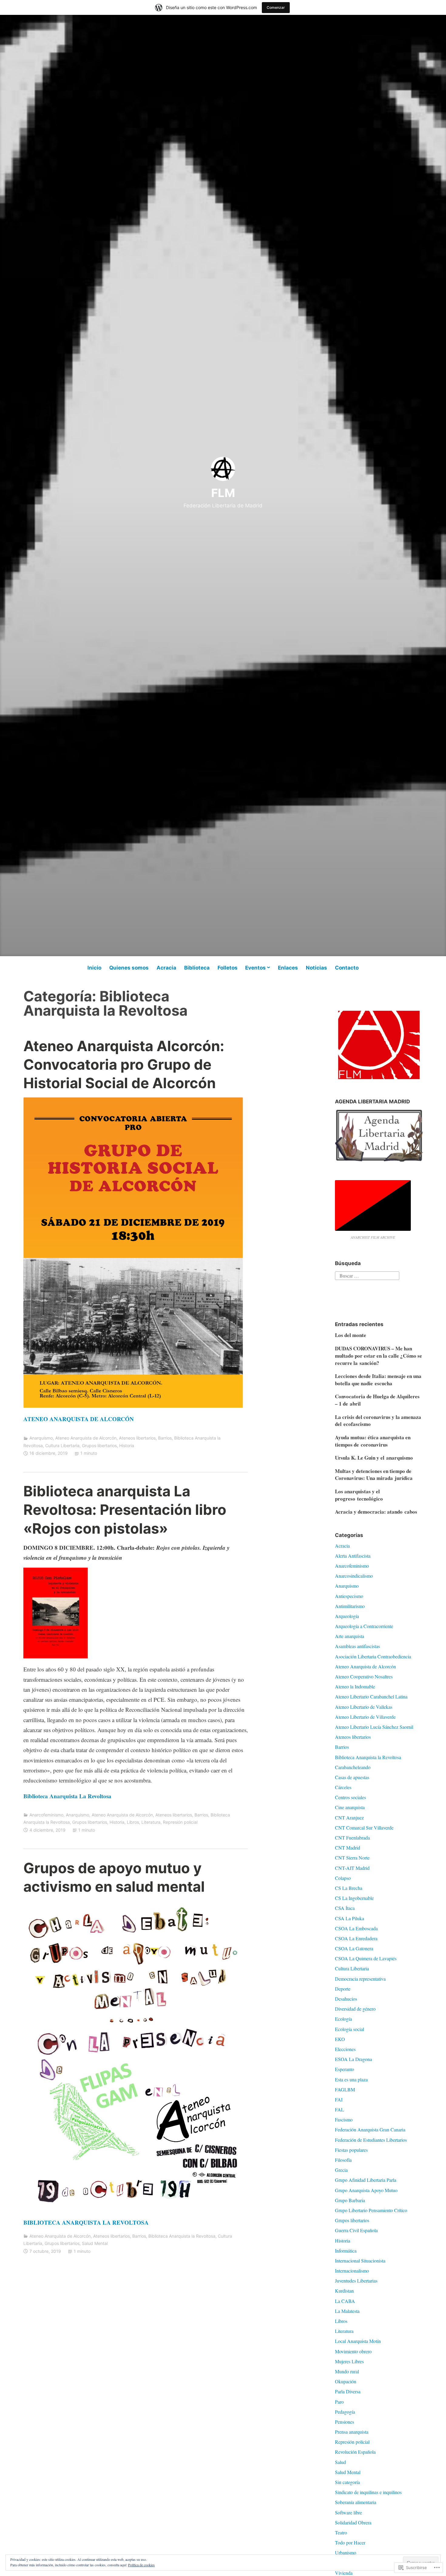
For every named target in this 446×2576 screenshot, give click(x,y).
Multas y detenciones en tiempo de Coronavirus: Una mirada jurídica (374, 1475)
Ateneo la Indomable (355, 1686)
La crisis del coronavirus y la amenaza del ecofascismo (378, 1421)
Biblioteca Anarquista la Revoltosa (182, 2236)
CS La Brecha (349, 1888)
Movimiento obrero (353, 2351)
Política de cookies (141, 2565)
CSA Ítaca (345, 1908)
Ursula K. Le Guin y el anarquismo (374, 1458)
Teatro (341, 2532)
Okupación (346, 2381)
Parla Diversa (348, 2391)
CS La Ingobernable (354, 1898)
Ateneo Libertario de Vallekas (364, 1707)
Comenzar (276, 7)
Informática (346, 2251)
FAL (340, 2109)
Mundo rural (347, 2371)
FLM (223, 493)
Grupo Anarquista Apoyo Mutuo (366, 2190)
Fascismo (344, 2119)
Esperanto (345, 2069)
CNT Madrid (348, 1848)
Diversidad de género (355, 2009)
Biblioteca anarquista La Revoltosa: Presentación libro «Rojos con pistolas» (125, 1510)
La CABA (345, 2301)
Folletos (228, 968)
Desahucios (346, 1999)
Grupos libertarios (99, 1445)
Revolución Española (355, 2452)
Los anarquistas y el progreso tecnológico (359, 1495)
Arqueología (347, 1616)
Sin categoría (347, 2482)
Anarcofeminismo (46, 1815)
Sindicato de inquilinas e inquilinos (368, 2492)
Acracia (166, 968)
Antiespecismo (349, 1596)
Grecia (341, 2170)
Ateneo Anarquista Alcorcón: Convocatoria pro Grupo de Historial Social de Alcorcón (124, 1064)
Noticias (316, 968)
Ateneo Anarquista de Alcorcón (86, 1438)
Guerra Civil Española (356, 2230)
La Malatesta (347, 2311)
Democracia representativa (360, 1979)
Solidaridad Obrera (353, 2522)
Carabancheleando (353, 1767)
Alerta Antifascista (353, 1556)
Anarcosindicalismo (354, 1576)
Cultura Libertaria (62, 1445)
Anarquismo (41, 1438)
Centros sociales (350, 1797)
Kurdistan (344, 2291)
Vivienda (344, 2573)
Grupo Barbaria (350, 2200)
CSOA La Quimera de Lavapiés (366, 1958)
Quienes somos (129, 968)
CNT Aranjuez (349, 1818)
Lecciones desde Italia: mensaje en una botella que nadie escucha (378, 1380)
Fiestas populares (351, 2150)
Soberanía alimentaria (356, 2502)
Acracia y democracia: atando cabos (376, 1512)
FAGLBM (345, 2089)
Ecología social (350, 2029)
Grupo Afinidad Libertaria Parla (366, 2180)
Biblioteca (197, 968)
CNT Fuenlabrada (352, 1838)
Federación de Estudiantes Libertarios (371, 2140)
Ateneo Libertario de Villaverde (365, 1717)
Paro (339, 2402)
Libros (133, 1822)
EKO (340, 2039)
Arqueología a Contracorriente (364, 1626)
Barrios (165, 1438)
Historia (127, 1445)
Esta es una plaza (351, 2079)
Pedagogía (345, 2412)
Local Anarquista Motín (358, 2341)
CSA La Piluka (350, 1918)
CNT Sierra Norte (352, 1858)
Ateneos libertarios (137, 1438)
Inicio (94, 968)
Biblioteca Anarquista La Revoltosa (67, 1796)
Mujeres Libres (349, 2361)
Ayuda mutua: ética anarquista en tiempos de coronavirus (373, 1441)
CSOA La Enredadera (356, 1938)
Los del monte (351, 1335)
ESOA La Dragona (353, 2059)
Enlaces (288, 968)
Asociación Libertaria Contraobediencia (373, 1656)
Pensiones (345, 2422)
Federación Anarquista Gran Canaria (370, 2129)
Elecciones (345, 2049)
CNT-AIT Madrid (352, 1868)
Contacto (347, 968)
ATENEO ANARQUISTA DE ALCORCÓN (79, 1419)
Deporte (343, 1989)
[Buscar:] (367, 1275)
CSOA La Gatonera (354, 1948)
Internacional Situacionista (360, 2261)
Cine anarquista (350, 1807)
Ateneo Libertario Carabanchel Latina (371, 1696)
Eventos (255, 968)
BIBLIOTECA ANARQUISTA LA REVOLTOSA (86, 2222)
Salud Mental (95, 2243)
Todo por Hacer (350, 2542)
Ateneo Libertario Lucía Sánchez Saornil (374, 1727)
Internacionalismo (352, 2271)
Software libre (348, 2512)
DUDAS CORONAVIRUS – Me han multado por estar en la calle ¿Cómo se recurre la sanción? (378, 1356)
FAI (339, 2099)
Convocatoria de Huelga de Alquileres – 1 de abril (377, 1400)
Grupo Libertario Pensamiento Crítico (371, 2210)
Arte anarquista (350, 1636)
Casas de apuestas (352, 1777)
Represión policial (180, 1822)
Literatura (151, 1822)
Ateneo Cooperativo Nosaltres (364, 1676)
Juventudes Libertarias (356, 2281)
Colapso (343, 1878)
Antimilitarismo (350, 1606)
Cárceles (343, 1787)
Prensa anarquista (352, 2432)
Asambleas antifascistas (357, 1646)
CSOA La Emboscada (356, 1928)
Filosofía (343, 2160)
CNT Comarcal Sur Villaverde (364, 1828)
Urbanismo (346, 2552)
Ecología (343, 2019)
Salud (340, 2462)
